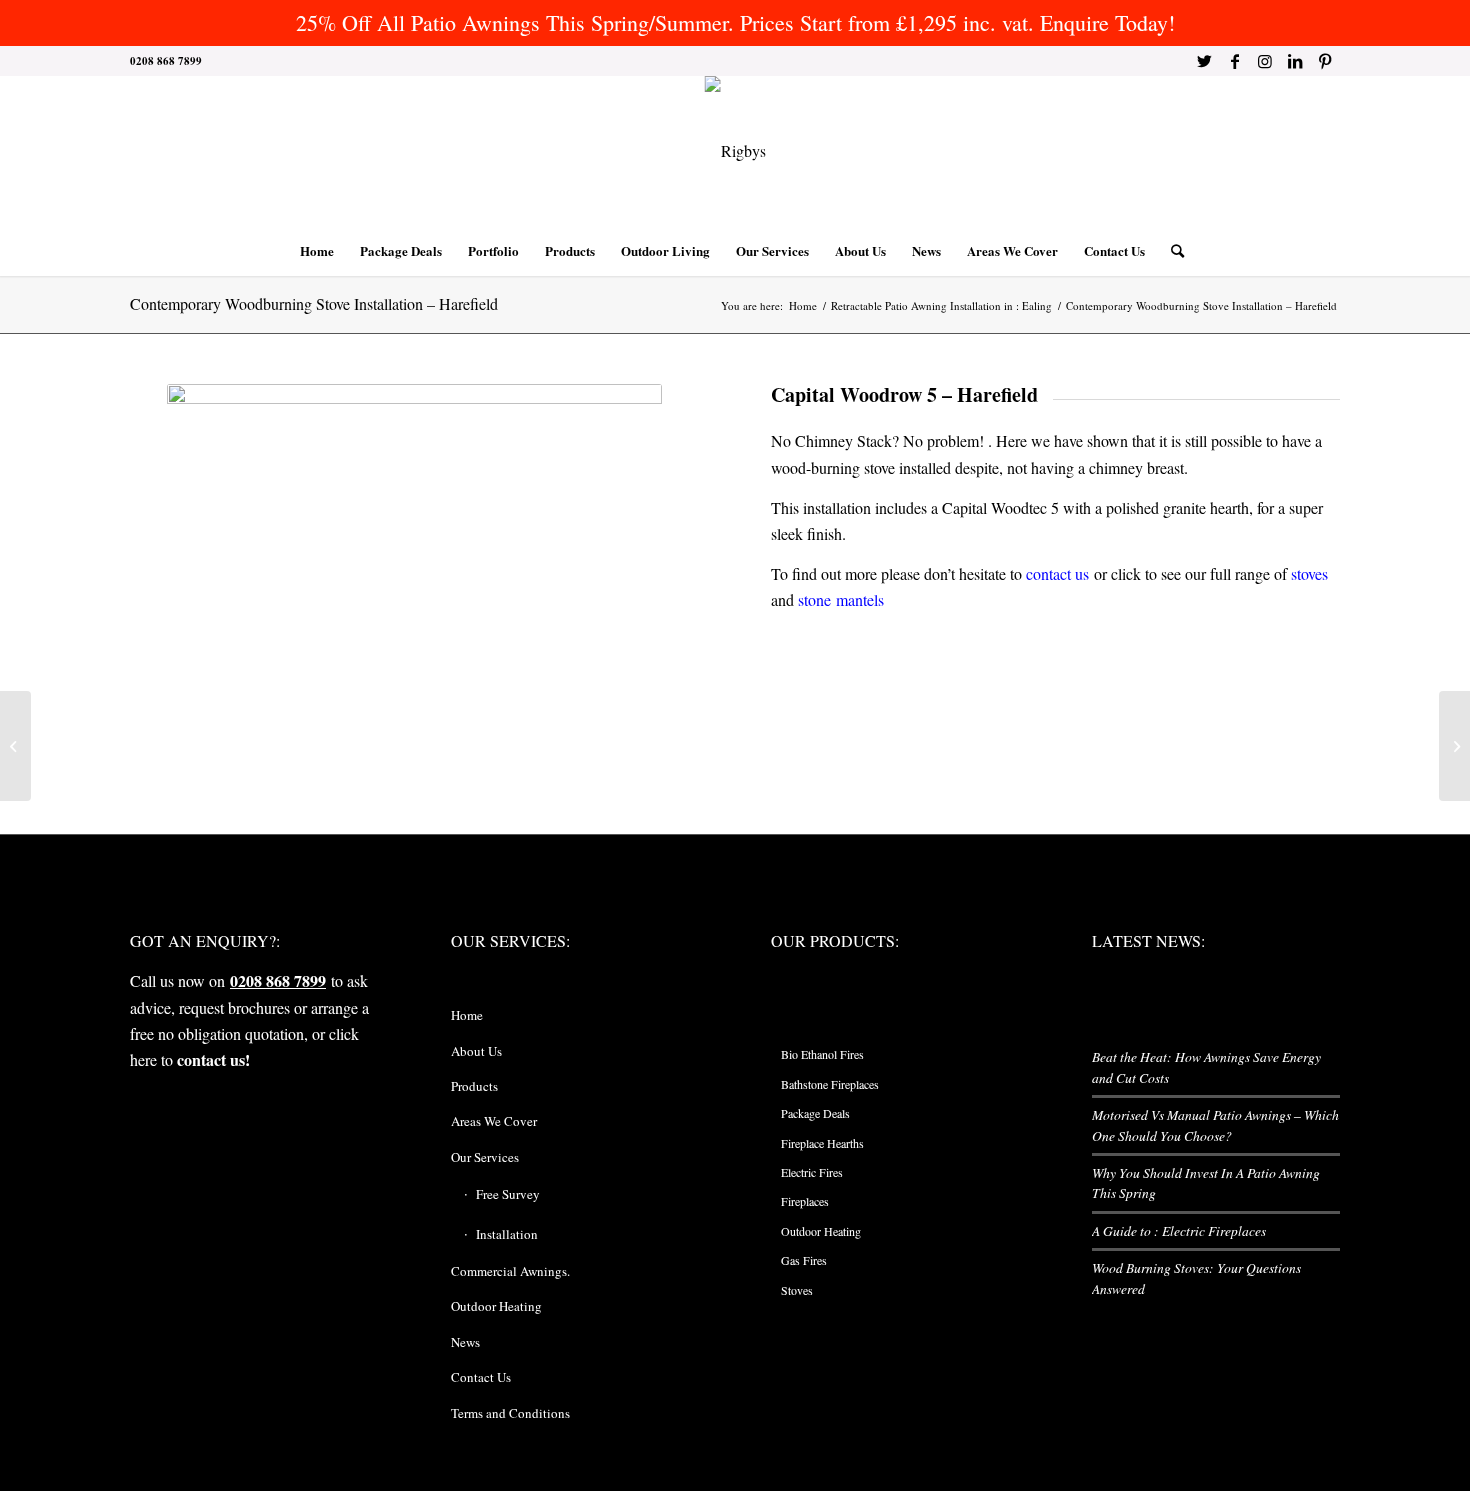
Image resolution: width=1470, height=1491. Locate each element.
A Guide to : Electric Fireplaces (1179, 1230)
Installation (507, 1234)
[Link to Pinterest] (1325, 61)
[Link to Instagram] (1264, 61)
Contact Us (481, 1377)
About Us (476, 1051)
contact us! (213, 1059)
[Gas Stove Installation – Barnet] (15, 746)
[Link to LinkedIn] (1294, 61)
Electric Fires (812, 1172)
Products (474, 1086)
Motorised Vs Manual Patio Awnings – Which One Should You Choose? (1215, 1124)
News (465, 1342)
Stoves (797, 1290)
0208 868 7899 (278, 980)
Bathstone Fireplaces (830, 1084)
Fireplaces (805, 1201)
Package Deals (815, 1113)
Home (467, 1015)
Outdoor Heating (496, 1306)
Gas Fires (804, 1260)
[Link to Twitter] (1204, 61)
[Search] (1171, 251)
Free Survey (508, 1194)
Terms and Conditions (510, 1413)
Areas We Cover (494, 1121)
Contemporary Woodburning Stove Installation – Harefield (314, 303)
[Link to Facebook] (1234, 61)
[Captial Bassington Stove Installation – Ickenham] (1454, 746)
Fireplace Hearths (822, 1143)
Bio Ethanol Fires (822, 1054)
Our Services (485, 1157)
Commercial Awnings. (510, 1271)
